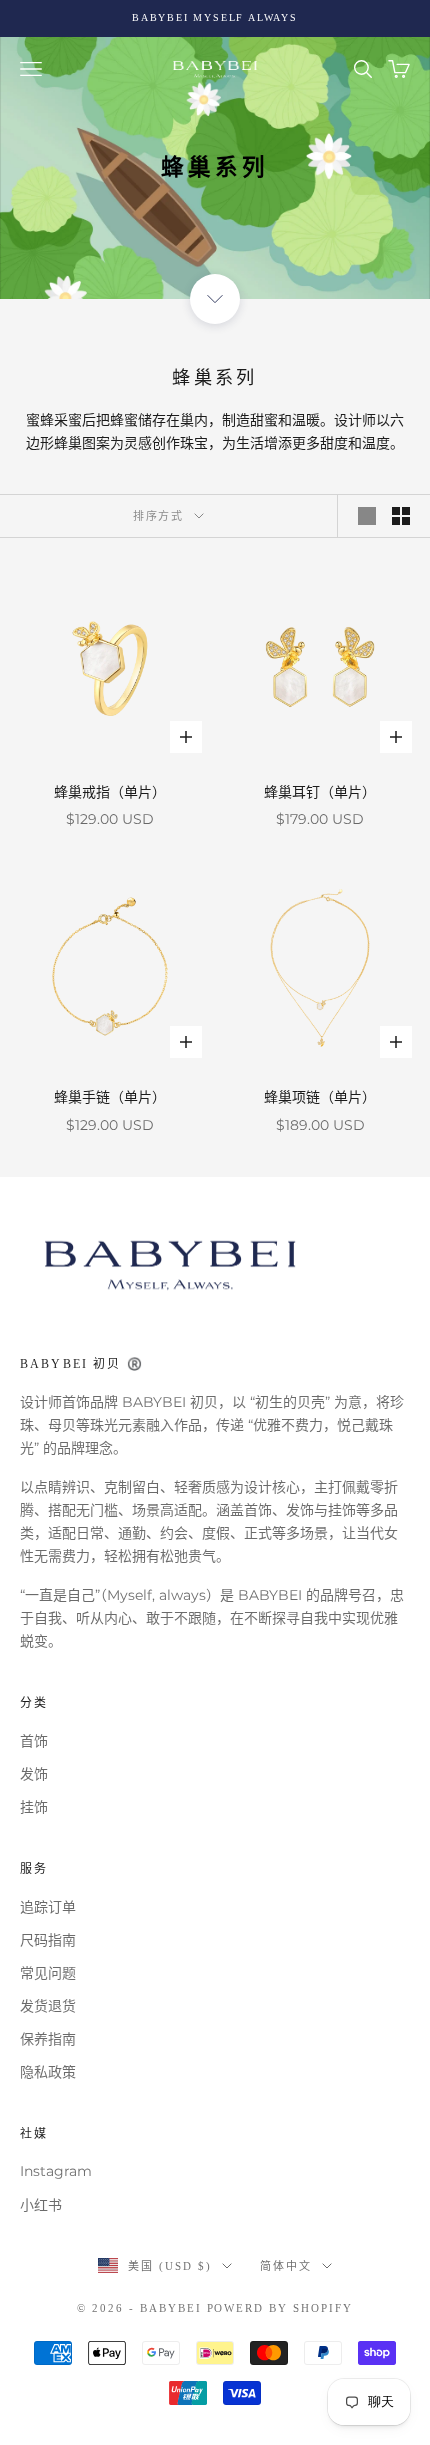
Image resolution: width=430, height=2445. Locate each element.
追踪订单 (48, 1907)
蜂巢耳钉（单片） (320, 792)
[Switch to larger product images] (367, 516)
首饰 (34, 1741)
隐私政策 (48, 2072)
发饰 (34, 1774)
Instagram (56, 2171)
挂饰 (34, 1807)
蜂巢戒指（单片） (110, 792)
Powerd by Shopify (280, 2308)
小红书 (41, 2205)
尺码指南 (48, 1940)
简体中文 (286, 2266)
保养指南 (48, 2039)
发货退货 (48, 2006)
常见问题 (48, 1973)
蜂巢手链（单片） (110, 1097)
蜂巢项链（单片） (320, 1097)
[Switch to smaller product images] (401, 516)
